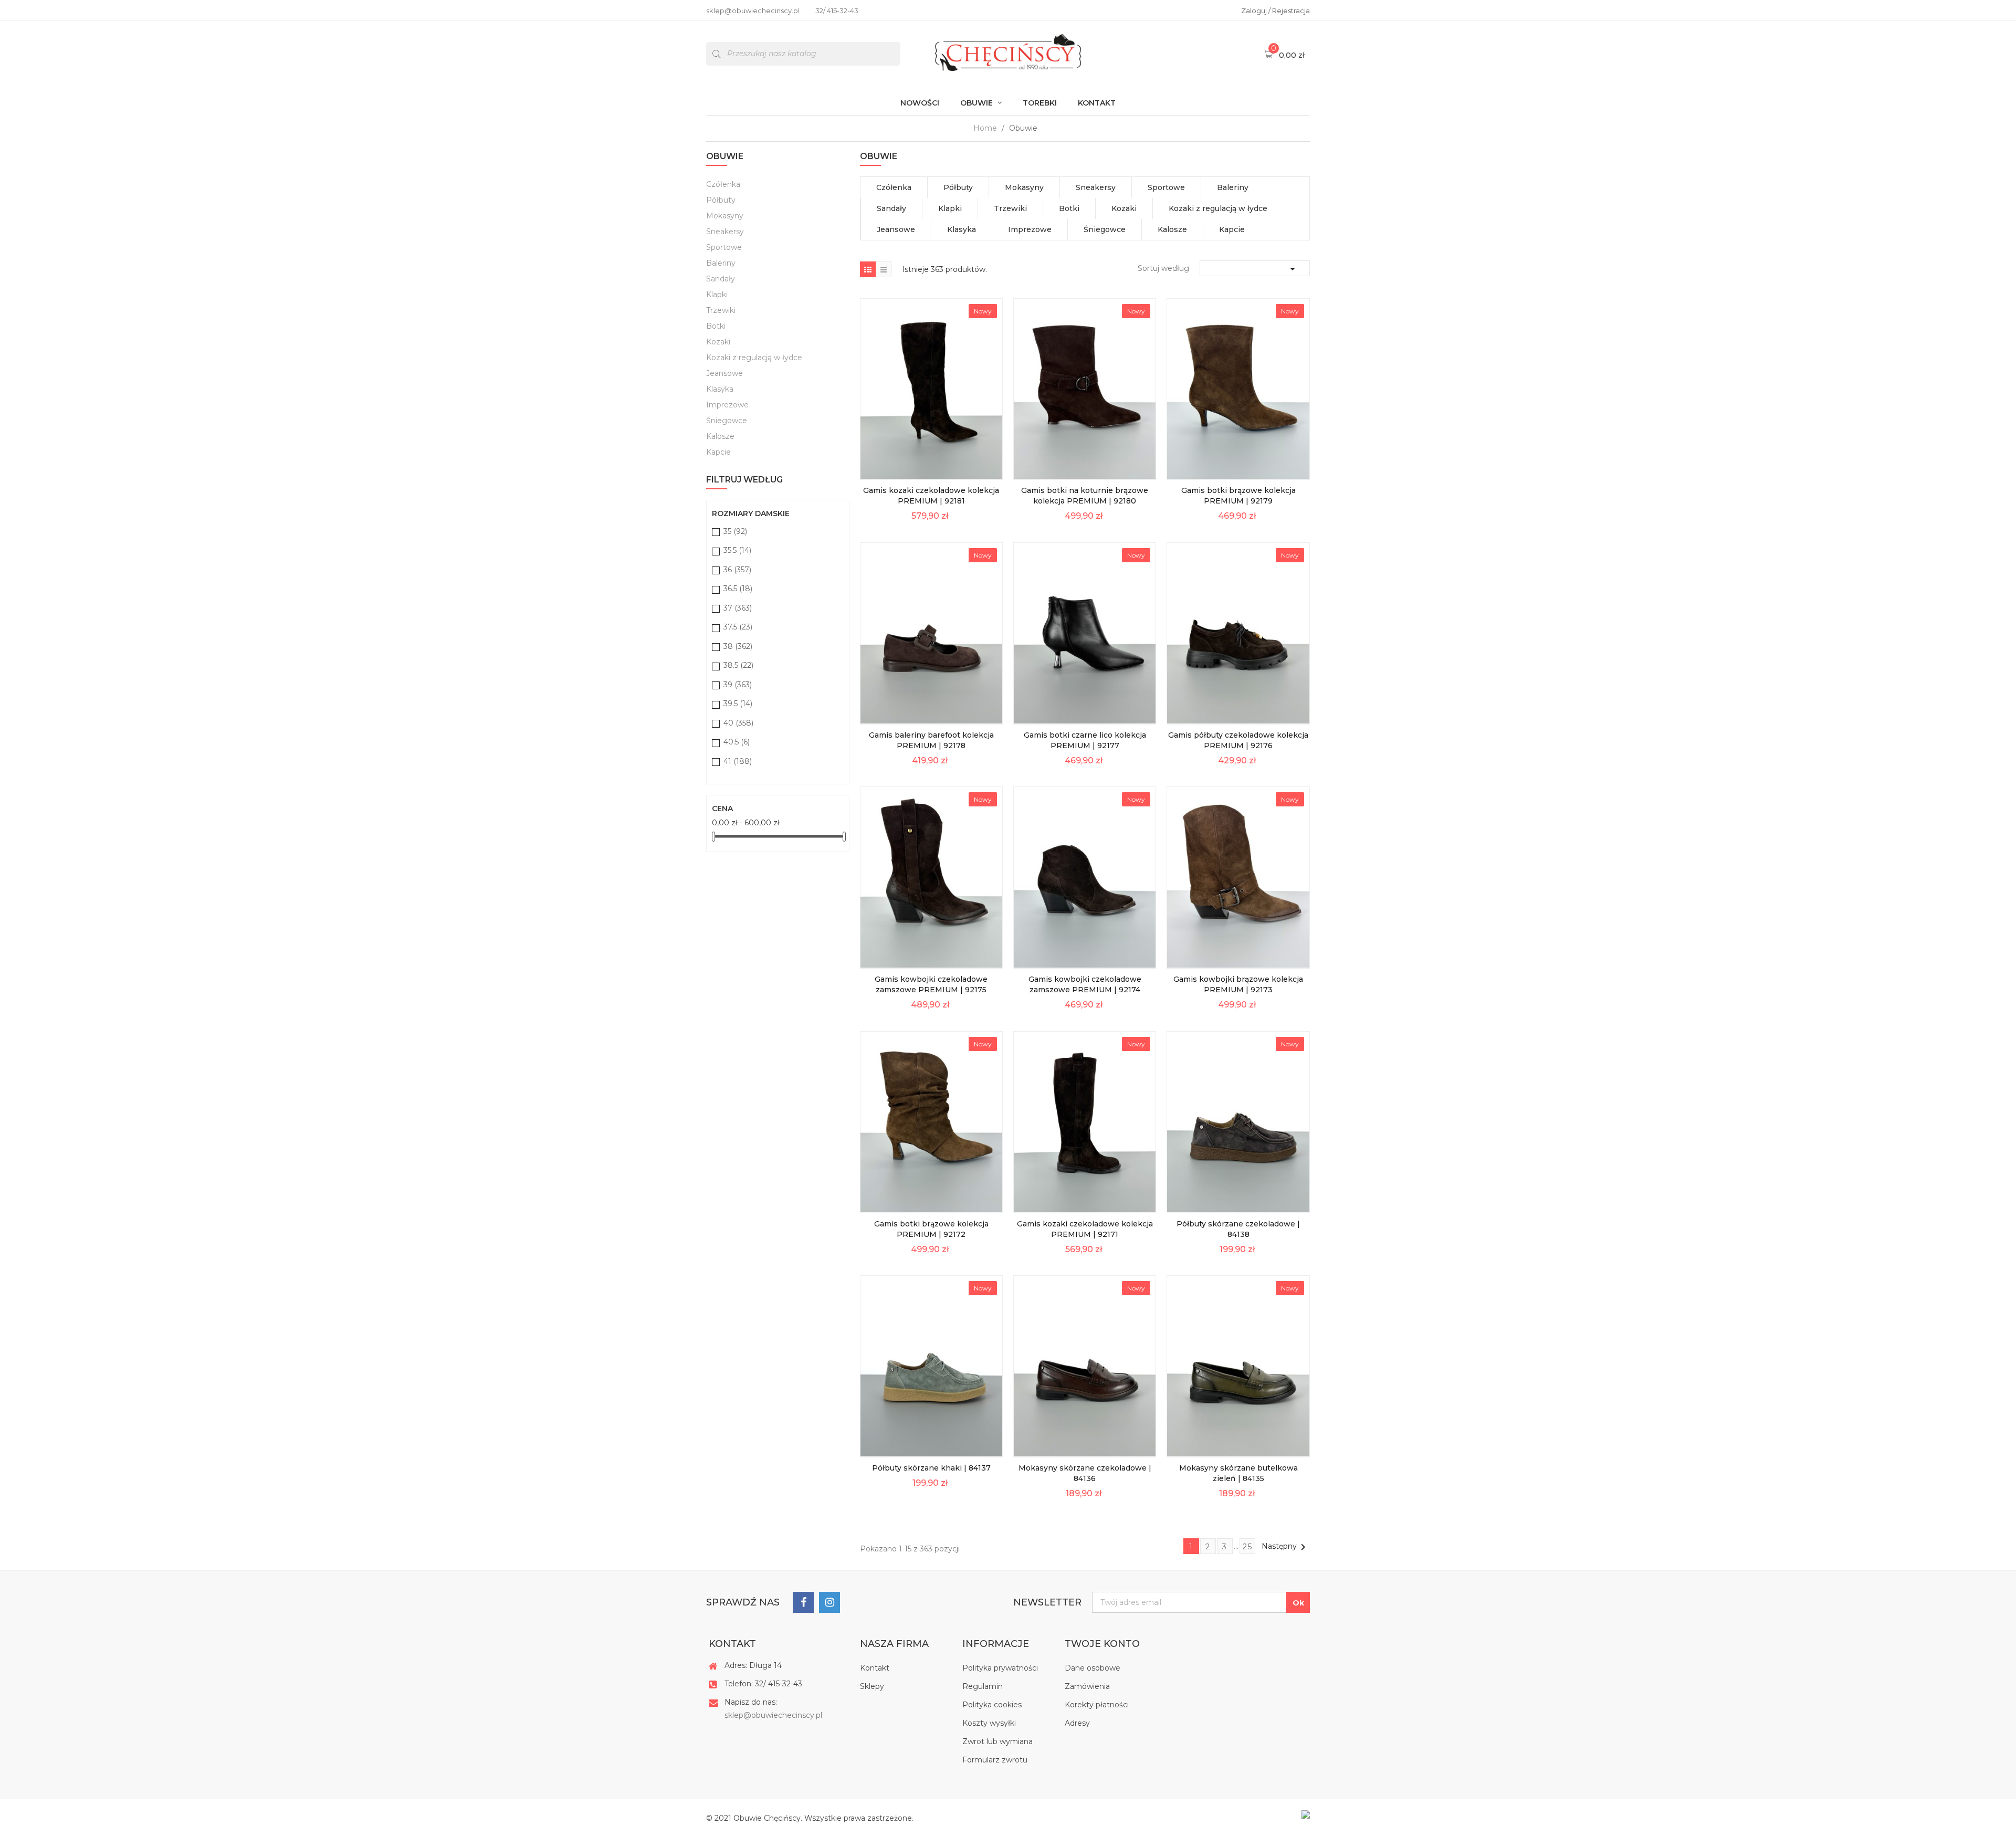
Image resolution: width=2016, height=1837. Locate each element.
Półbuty (721, 200)
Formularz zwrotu (995, 1760)
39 (738, 685)
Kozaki (718, 342)
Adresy (1077, 1723)
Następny (1285, 1547)
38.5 (738, 665)
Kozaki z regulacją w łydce (754, 358)
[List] (884, 269)
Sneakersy (725, 232)
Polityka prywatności (1000, 1668)
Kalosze (720, 436)
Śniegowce (727, 421)
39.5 (738, 704)
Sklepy (872, 1686)
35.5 (737, 550)
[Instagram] (829, 1602)
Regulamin (983, 1686)
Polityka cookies (992, 1705)
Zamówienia (1087, 1686)
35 (735, 531)
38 (738, 646)
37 (738, 608)
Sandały (721, 279)
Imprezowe (727, 405)
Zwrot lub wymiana (997, 1741)
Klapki (717, 295)
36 (737, 570)
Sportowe (724, 247)
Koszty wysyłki (989, 1723)
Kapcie (718, 452)
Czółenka (723, 184)
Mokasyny (725, 216)
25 (1248, 1547)
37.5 (738, 627)
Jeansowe (724, 373)
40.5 (737, 742)
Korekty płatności (1097, 1705)
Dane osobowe (1093, 1668)
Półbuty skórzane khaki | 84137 (931, 1468)
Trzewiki (721, 310)
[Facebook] (803, 1602)
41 (738, 761)
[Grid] (868, 269)
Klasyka (720, 389)
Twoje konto (1102, 1644)
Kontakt (875, 1668)
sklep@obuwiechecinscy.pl (773, 1715)
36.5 (738, 589)
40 (738, 723)
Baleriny (721, 263)
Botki (716, 326)
